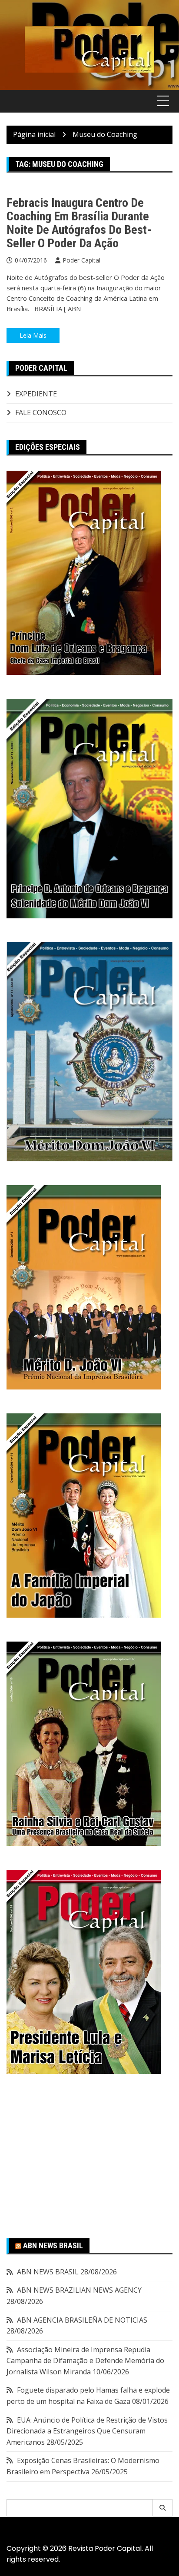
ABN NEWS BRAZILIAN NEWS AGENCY (79, 2290)
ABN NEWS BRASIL (53, 2245)
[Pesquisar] (163, 2508)
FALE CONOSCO (41, 412)
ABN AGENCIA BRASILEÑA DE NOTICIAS (82, 2320)
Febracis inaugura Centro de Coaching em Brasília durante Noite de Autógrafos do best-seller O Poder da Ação (79, 223)
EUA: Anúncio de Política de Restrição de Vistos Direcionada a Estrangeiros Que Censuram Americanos (87, 2431)
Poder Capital (81, 260)
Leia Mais (33, 335)
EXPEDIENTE (36, 394)
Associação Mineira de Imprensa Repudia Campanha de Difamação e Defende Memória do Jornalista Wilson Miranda (85, 2361)
